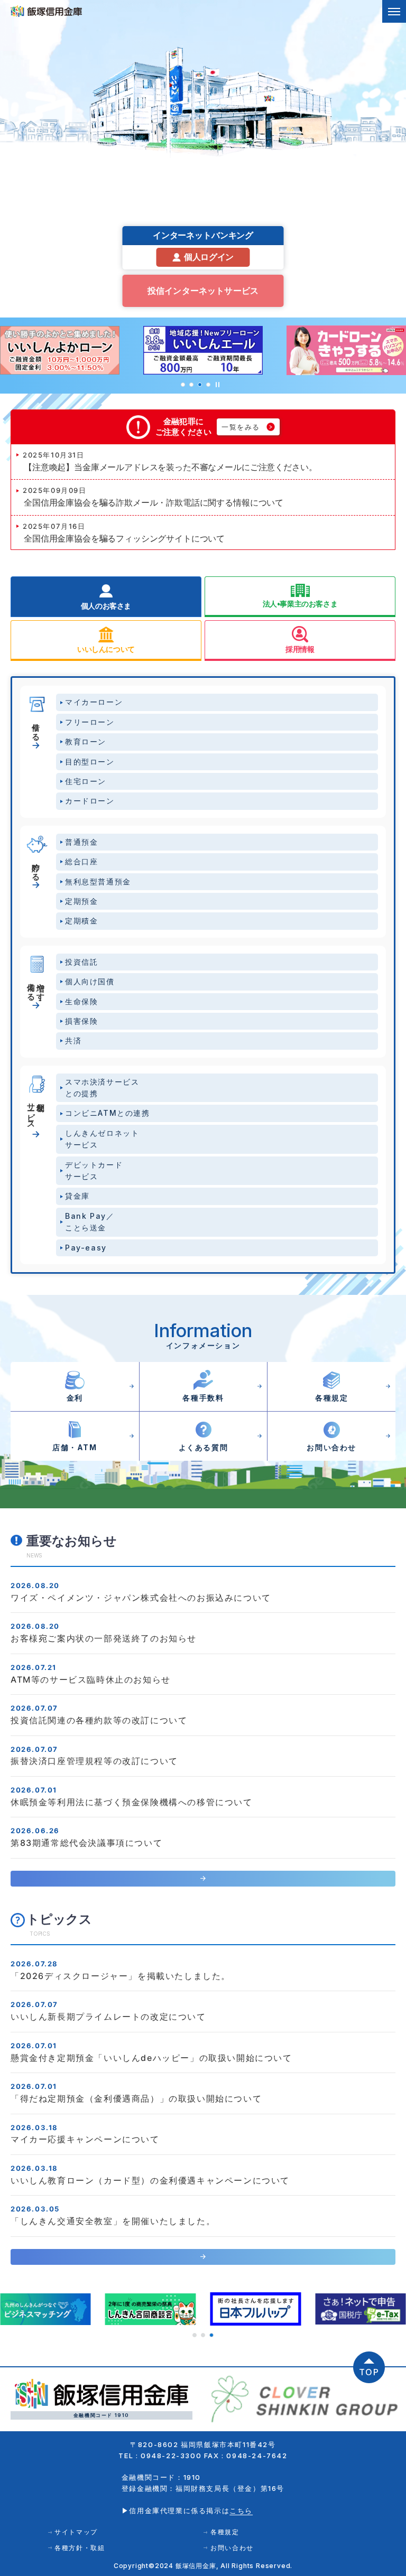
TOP (369, 2372)
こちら (241, 2510)
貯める (36, 867)
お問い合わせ (232, 2548)
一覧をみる (241, 427)
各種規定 (225, 2532)
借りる (36, 727)
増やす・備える (36, 987)
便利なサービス (36, 1112)
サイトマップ (76, 2532)
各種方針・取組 (80, 2548)
